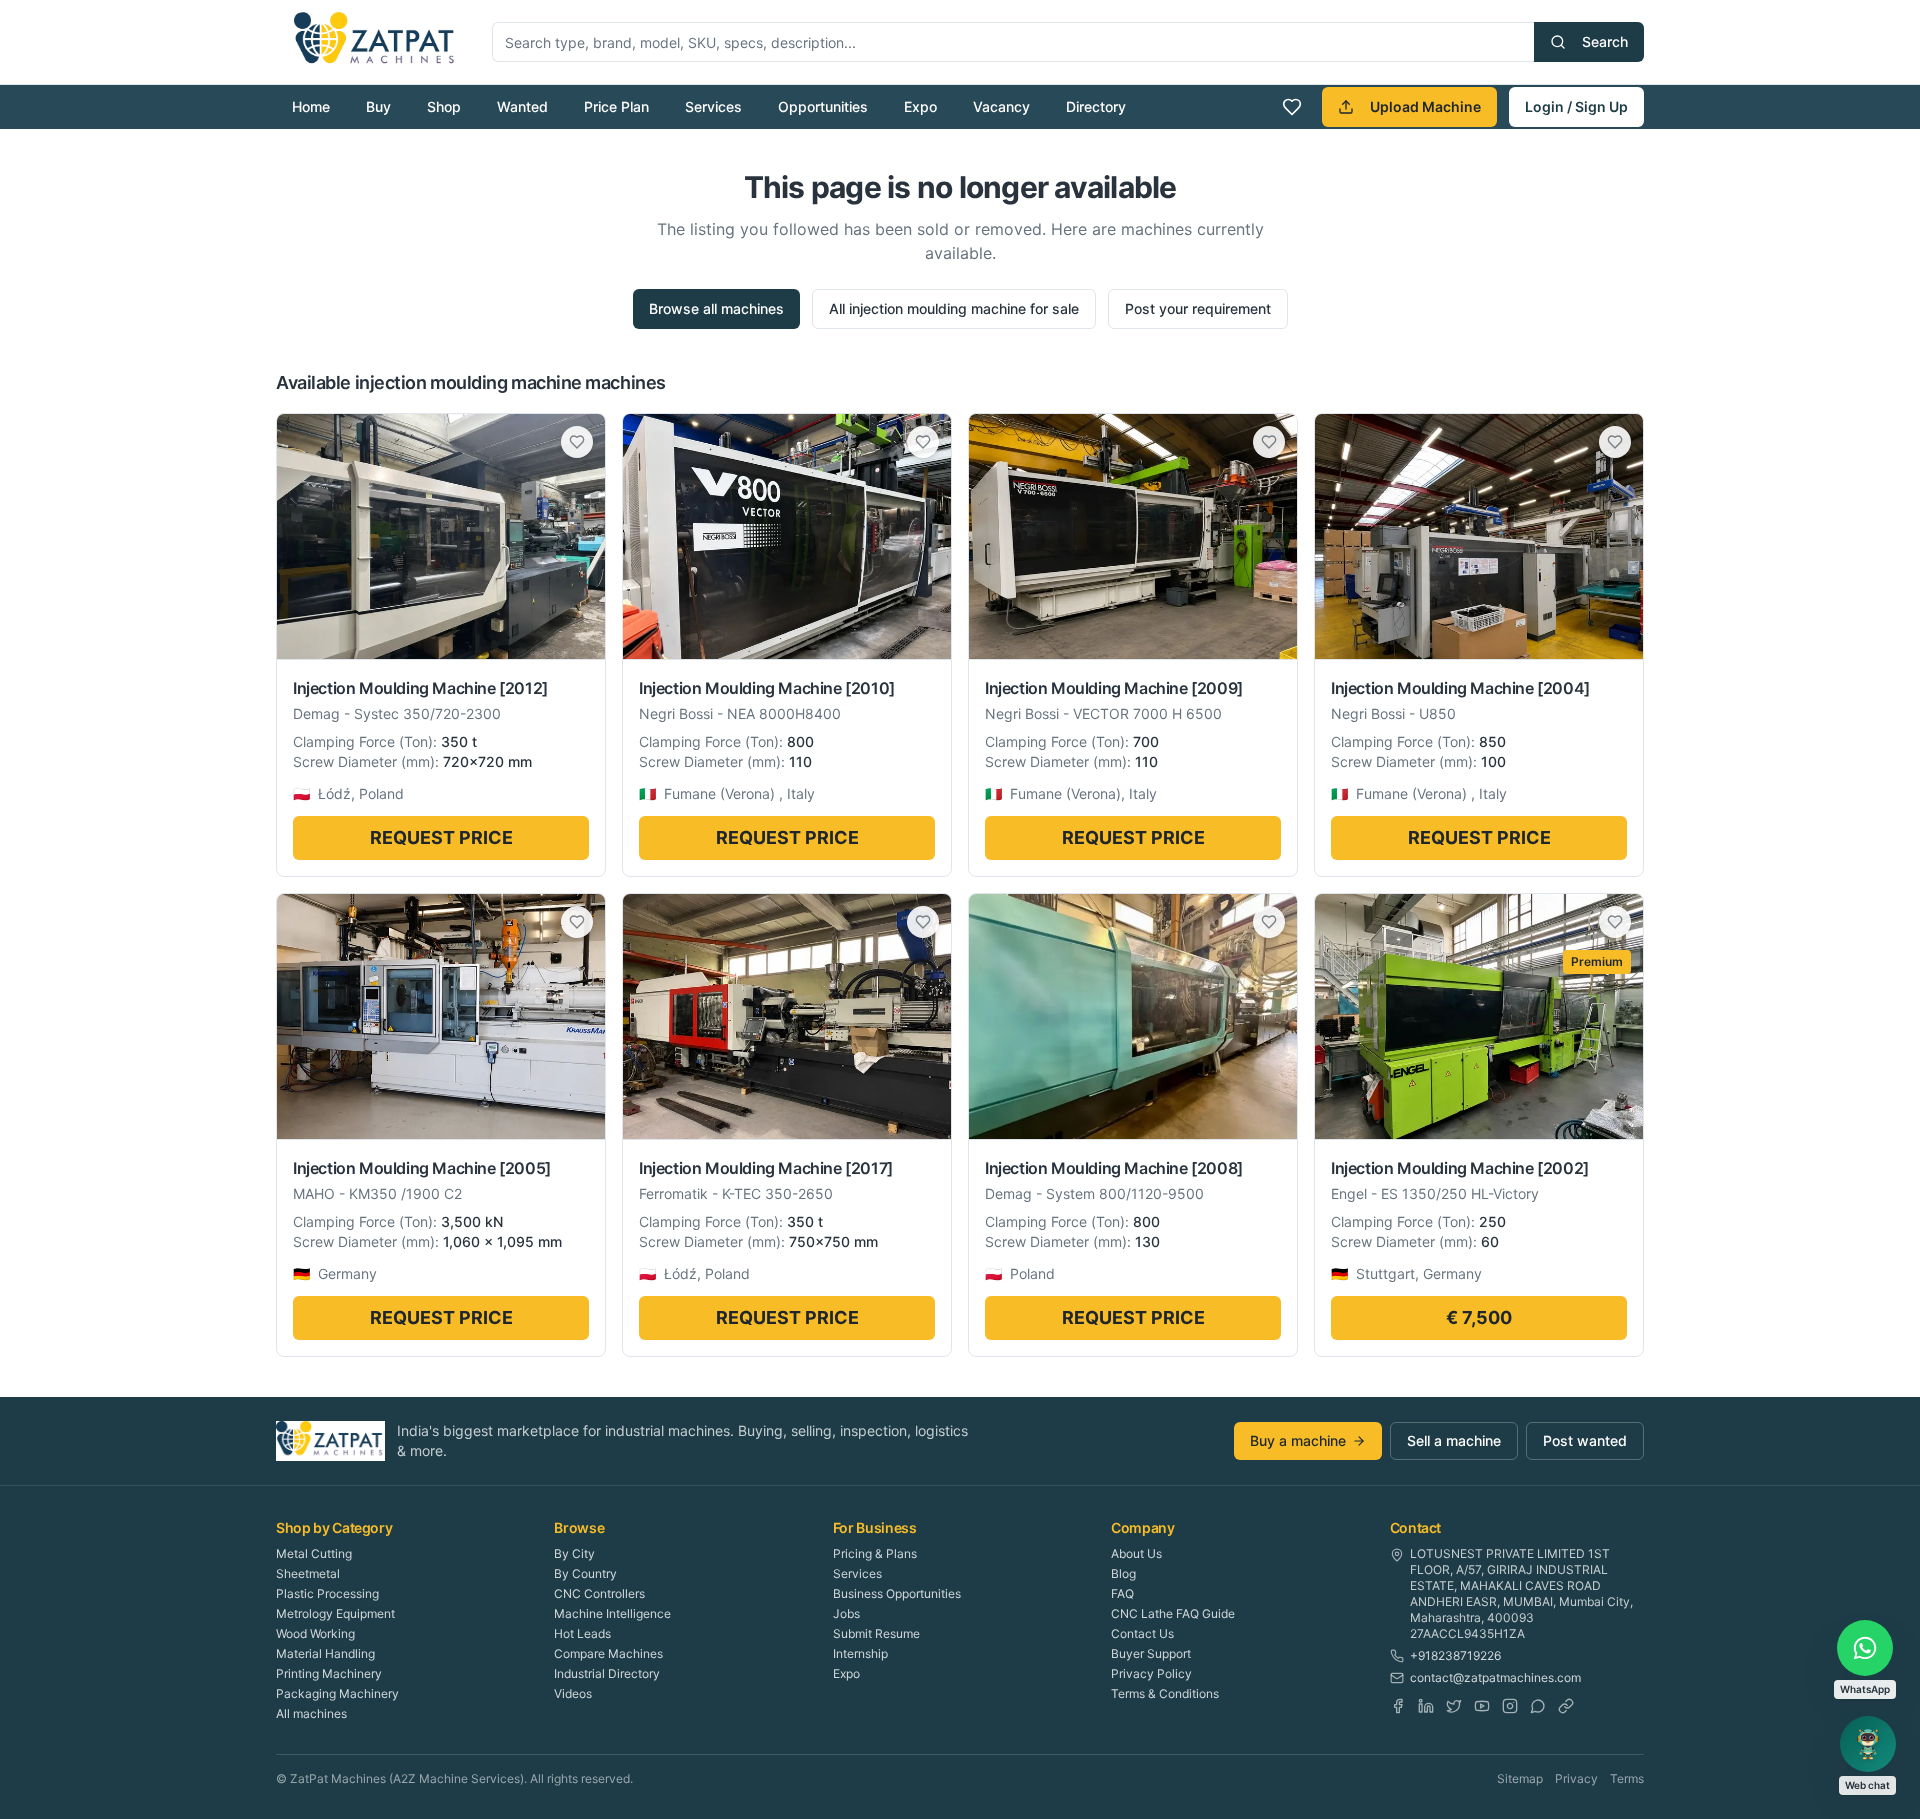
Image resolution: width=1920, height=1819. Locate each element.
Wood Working (315, 1633)
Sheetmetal (308, 1573)
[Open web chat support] (1868, 1744)
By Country (585, 1573)
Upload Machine (1425, 106)
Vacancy (1001, 106)
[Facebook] (1398, 1706)
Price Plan (616, 106)
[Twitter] (1454, 1706)
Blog (1123, 1573)
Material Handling (325, 1653)
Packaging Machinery (337, 1693)
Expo (920, 106)
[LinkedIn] (1426, 1706)
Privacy (1576, 1778)
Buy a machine (1298, 1440)
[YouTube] (1482, 1706)
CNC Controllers (599, 1593)
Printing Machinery (329, 1673)
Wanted (522, 106)
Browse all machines (716, 308)
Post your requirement (1198, 308)
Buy (378, 106)
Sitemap (1520, 1778)
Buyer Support (1151, 1653)
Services (713, 106)
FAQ (1122, 1593)
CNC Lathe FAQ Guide (1173, 1613)
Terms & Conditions (1165, 1693)
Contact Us (1142, 1633)
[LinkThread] (1566, 1706)
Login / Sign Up (1576, 106)
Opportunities (823, 106)
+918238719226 (1455, 1655)
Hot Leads (582, 1633)
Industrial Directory (607, 1673)
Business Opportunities (897, 1593)
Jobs (846, 1613)
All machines (311, 1713)
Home (311, 106)
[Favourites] (1292, 107)
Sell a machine (1454, 1440)
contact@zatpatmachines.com (1495, 1677)
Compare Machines (608, 1653)
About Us (1136, 1553)
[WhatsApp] (1538, 1706)
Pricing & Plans (875, 1553)
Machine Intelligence (612, 1613)
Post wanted (1585, 1440)
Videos (573, 1693)
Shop (444, 106)
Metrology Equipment (335, 1613)
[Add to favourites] (577, 442)
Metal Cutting (314, 1553)
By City (574, 1553)
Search (1605, 41)
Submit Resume (876, 1633)
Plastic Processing (327, 1593)
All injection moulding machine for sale (954, 308)
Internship (860, 1653)
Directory (1096, 106)
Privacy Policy (1151, 1673)
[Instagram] (1510, 1706)
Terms (1627, 1778)
